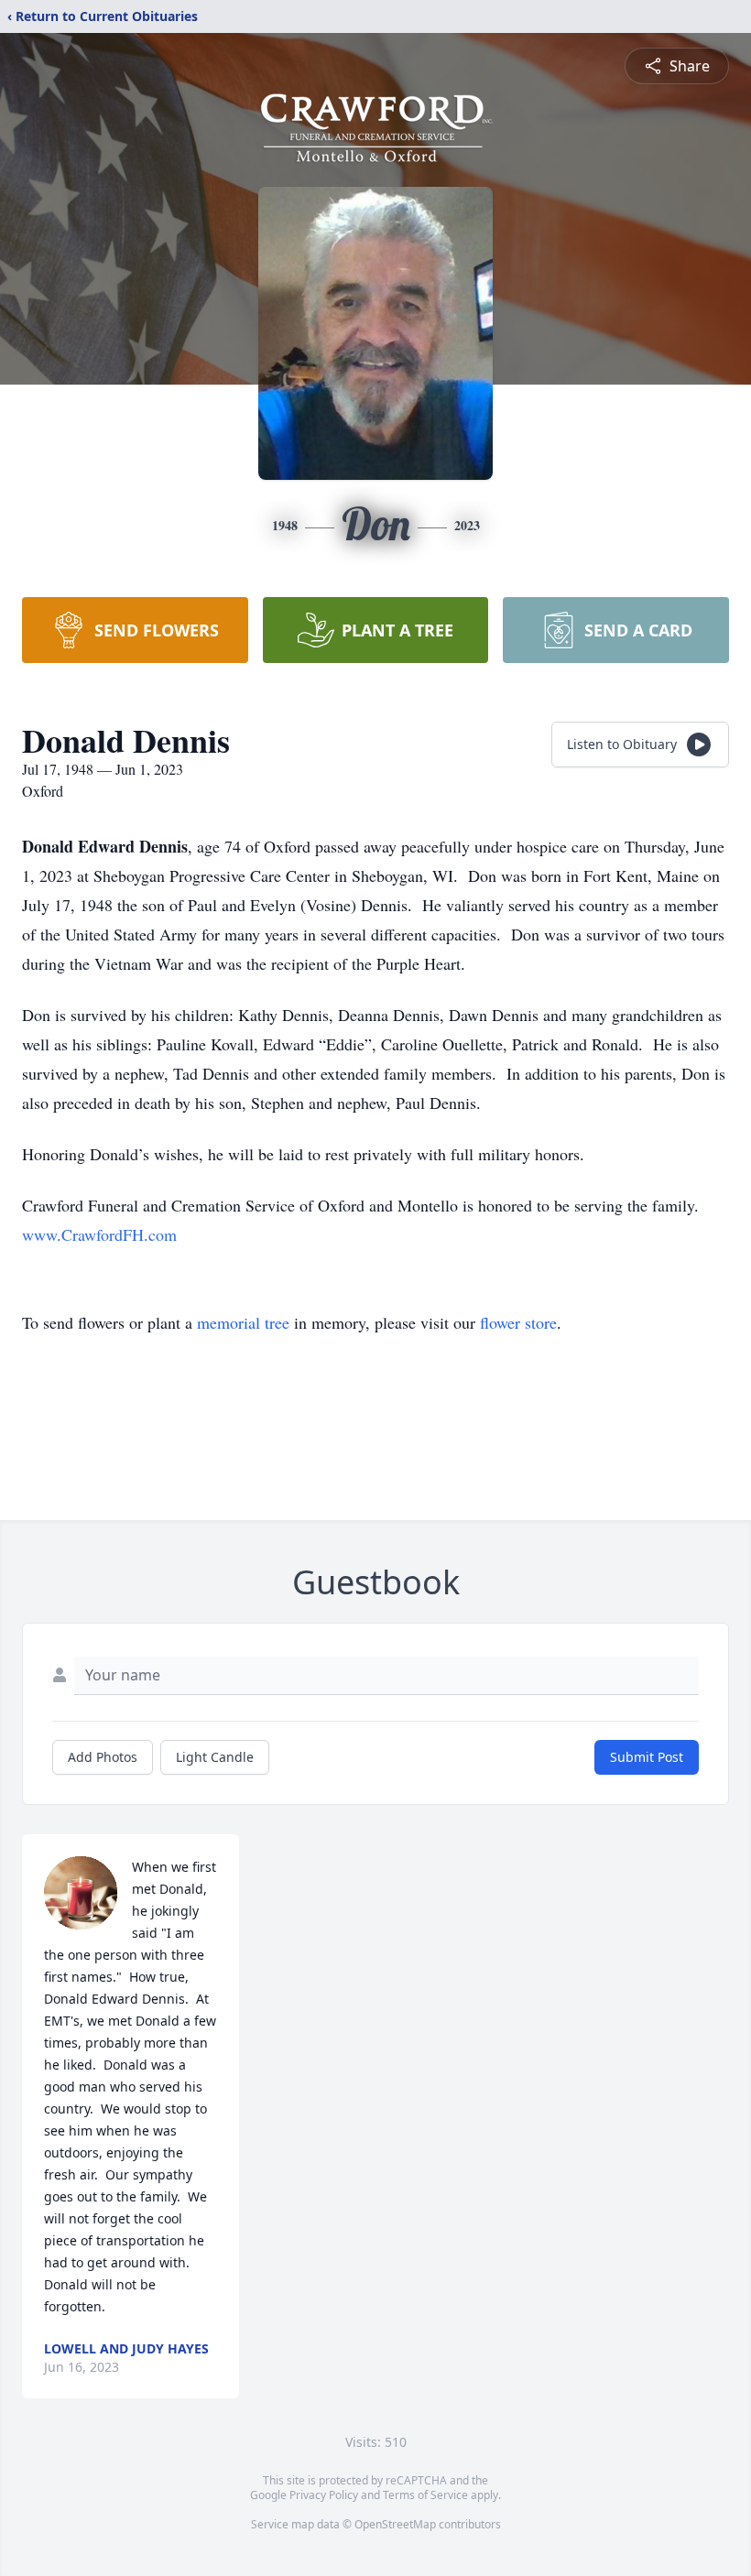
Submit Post (647, 1757)
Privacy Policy (324, 2495)
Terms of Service (425, 2495)
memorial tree (243, 1322)
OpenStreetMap (395, 2524)
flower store (518, 1322)
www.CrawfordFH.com (99, 1234)
